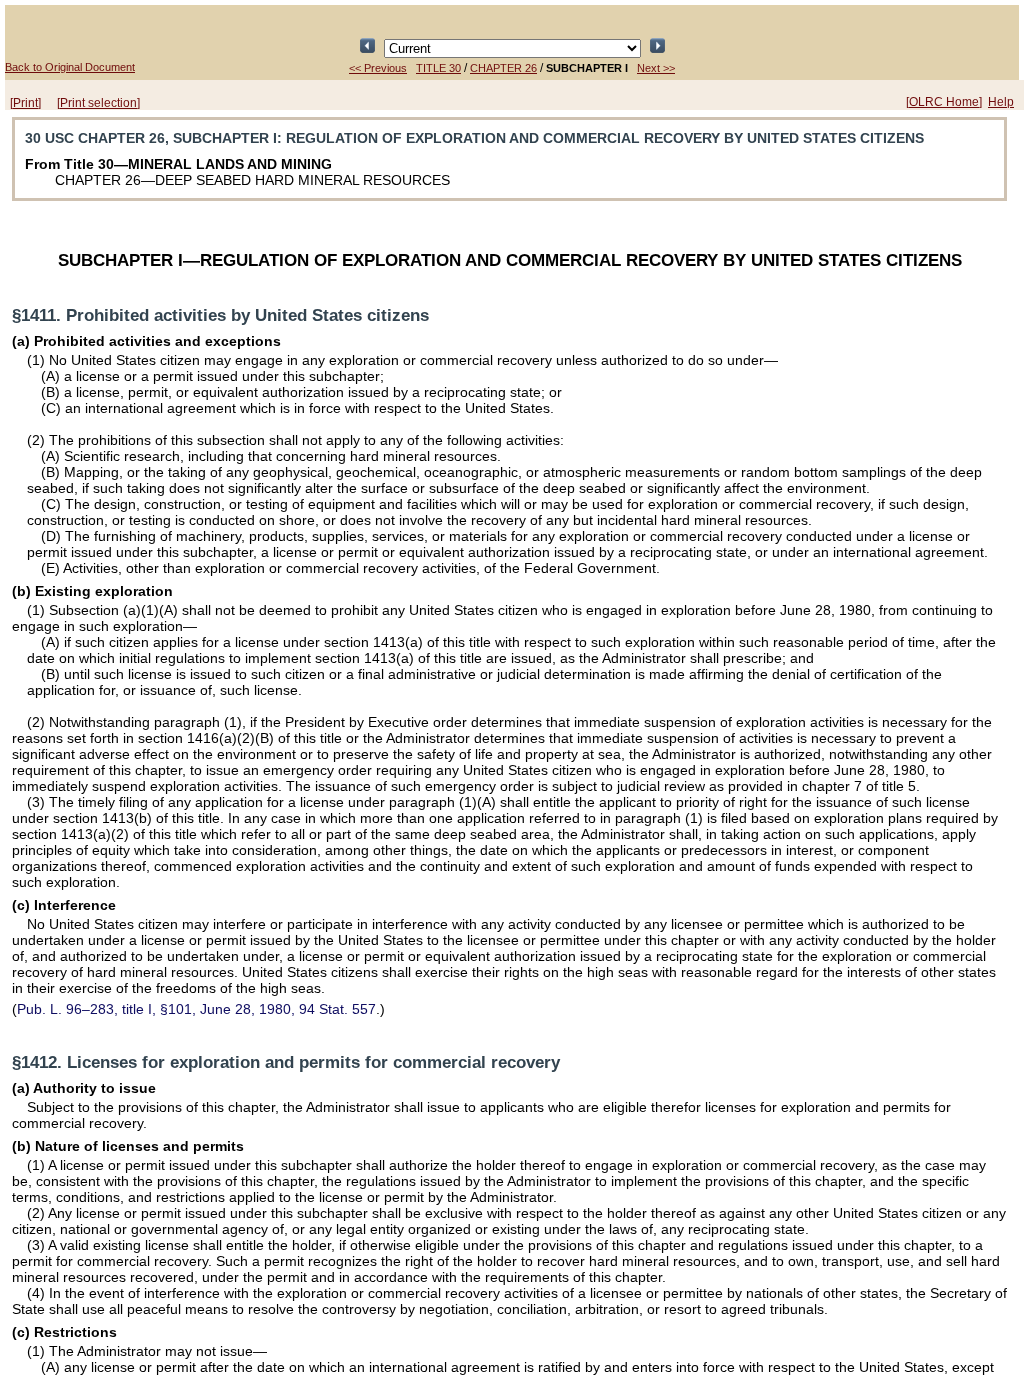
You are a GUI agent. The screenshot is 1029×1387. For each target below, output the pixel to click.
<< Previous (378, 68)
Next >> (656, 68)
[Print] (25, 103)
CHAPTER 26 (503, 68)
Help (1001, 102)
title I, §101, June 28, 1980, (196, 1009)
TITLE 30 (438, 68)
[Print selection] (98, 103)
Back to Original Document (70, 67)
